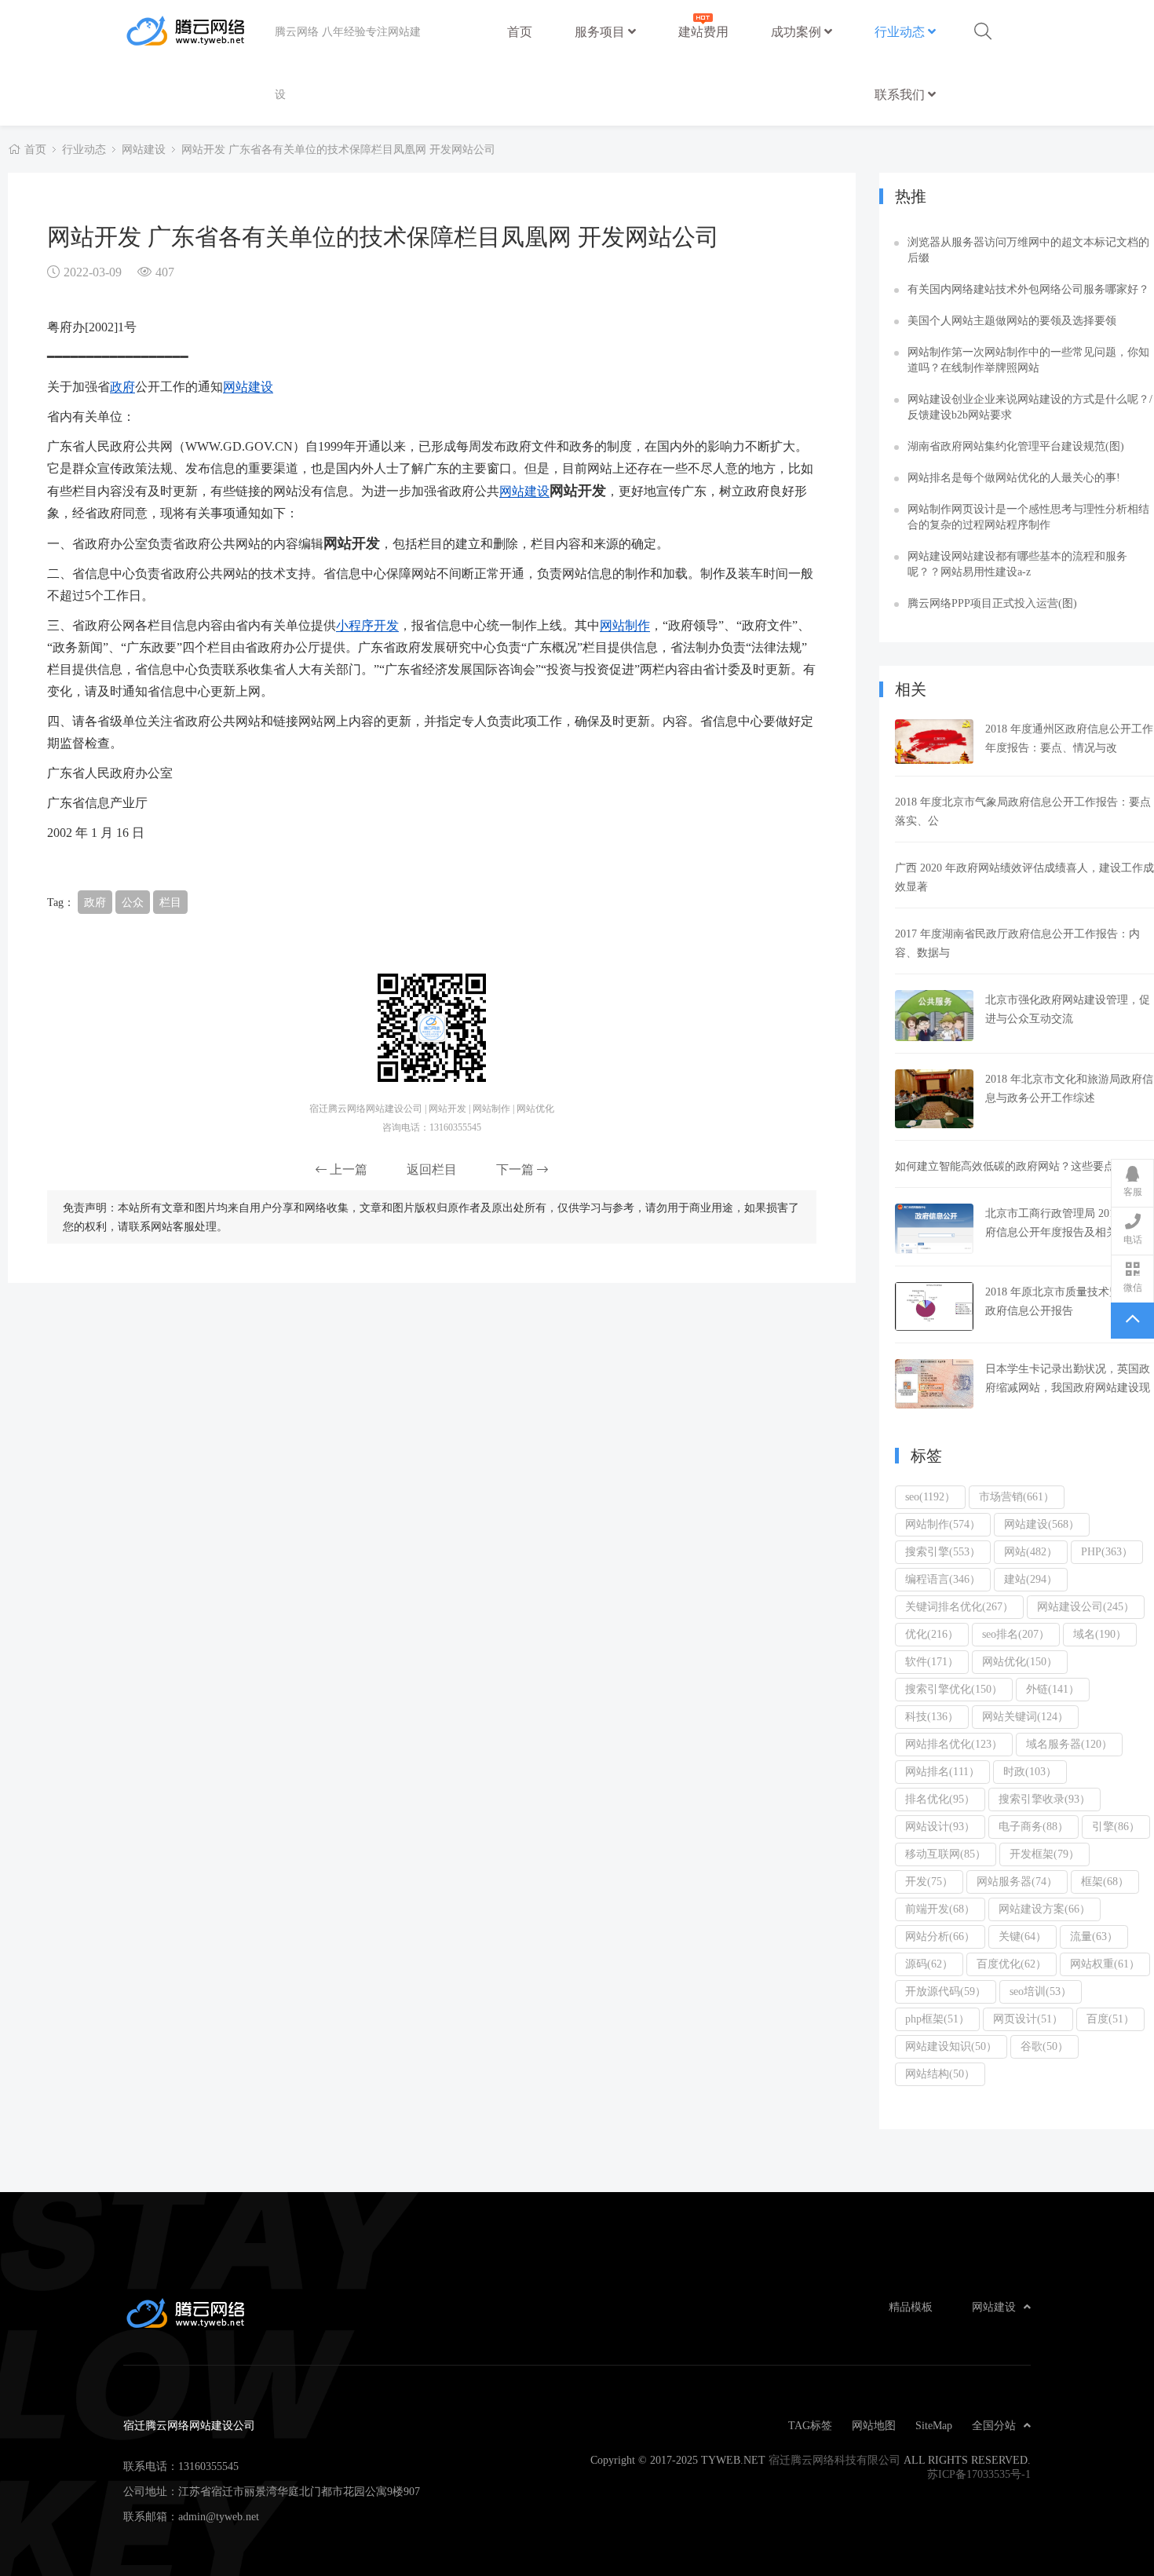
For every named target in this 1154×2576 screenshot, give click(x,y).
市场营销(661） (1017, 1496)
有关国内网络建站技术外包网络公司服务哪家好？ (1028, 289)
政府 (122, 386)
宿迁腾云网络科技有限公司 (834, 2460)
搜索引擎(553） (943, 1551)
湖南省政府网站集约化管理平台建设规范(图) (1016, 446)
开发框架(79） (1044, 1854)
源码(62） (929, 1964)
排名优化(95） (940, 1799)
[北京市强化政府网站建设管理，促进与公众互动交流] (934, 1016)
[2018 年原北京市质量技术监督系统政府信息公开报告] (934, 1307)
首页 (520, 31)
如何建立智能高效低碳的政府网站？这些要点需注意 (1021, 1166)
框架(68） (1105, 1881)
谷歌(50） (1044, 2046)
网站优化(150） (1020, 1661)
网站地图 (874, 2425)
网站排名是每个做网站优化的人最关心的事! (1014, 477)
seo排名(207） (1016, 1634)
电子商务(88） (1033, 1826)
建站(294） (1031, 1579)
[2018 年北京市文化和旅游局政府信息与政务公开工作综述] (934, 1099)
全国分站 (994, 2425)
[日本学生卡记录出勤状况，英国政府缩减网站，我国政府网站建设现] (934, 1384)
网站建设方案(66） (1044, 1909)
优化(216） (932, 1634)
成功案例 (798, 31)
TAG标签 (810, 2425)
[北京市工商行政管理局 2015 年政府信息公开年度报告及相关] (934, 1229)
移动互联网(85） (946, 1854)
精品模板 (911, 2307)
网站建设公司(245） (1086, 1606)
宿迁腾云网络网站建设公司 (199, 31)
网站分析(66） (940, 1936)
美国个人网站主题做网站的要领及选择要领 (1012, 320)
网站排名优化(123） (954, 1744)
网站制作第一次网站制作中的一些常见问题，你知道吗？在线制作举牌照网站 (1028, 360)
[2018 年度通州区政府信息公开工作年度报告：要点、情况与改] (934, 742)
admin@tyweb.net (219, 2516)
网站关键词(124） (1025, 1716)
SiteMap (934, 2425)
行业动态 (901, 31)
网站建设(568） (1042, 1524)
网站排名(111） (942, 1771)
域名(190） (1100, 1634)
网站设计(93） (940, 1826)
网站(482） (1031, 1551)
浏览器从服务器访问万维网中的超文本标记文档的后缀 (1028, 250)
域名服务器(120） (1069, 1744)
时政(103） (1030, 1771)
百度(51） (1110, 2019)
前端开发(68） (940, 1909)
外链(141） (1053, 1689)
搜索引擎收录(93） (1044, 1799)
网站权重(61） (1105, 1964)
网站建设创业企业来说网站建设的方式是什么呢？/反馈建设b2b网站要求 (1030, 407)
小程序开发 (367, 625)
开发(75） (929, 1881)
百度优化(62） (1012, 1964)
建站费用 (703, 31)
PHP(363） (1107, 1551)
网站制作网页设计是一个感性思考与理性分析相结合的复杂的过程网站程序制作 (1028, 517)
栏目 (170, 902)
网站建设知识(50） (951, 2046)
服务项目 (601, 31)
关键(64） (1023, 1936)
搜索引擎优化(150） (954, 1689)
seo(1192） (930, 1496)
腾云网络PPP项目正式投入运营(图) (992, 603)
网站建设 (144, 149)
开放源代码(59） (946, 1991)
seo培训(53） (1041, 1991)
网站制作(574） (943, 1524)
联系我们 (901, 94)
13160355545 (208, 2466)
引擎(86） (1116, 1826)
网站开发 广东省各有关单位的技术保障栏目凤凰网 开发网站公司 (338, 149)
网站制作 (625, 625)
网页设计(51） (1028, 2019)
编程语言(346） (943, 1579)
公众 (133, 902)
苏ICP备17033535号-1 (979, 2474)
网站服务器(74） (1017, 1881)
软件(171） (932, 1661)
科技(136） (932, 1716)
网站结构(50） (940, 2074)
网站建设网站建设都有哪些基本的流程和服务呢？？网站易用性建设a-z (1017, 564)
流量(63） (1094, 1936)
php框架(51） (937, 2019)
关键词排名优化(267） (959, 1606)
